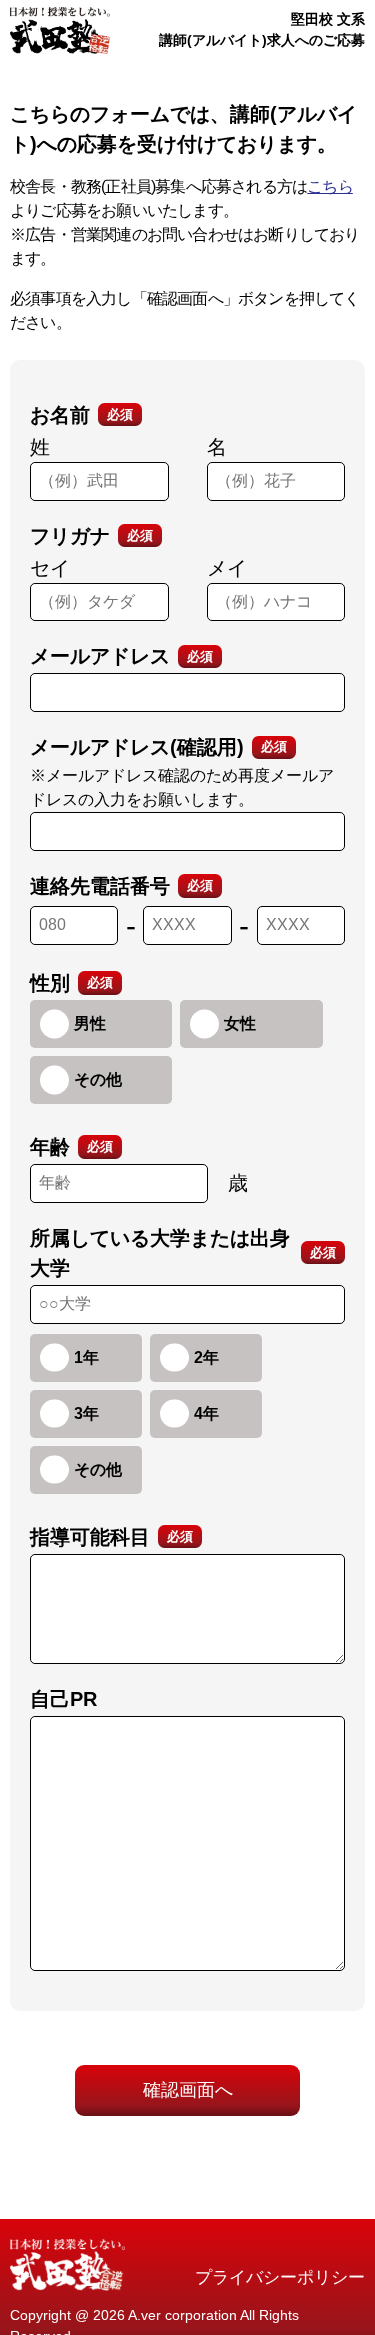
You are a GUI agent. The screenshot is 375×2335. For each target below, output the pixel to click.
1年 (86, 1357)
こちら (330, 186)
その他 (98, 1079)
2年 (206, 1357)
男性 (90, 1023)
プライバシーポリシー (280, 2277)
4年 (206, 1413)
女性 (240, 1023)
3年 (86, 1413)
